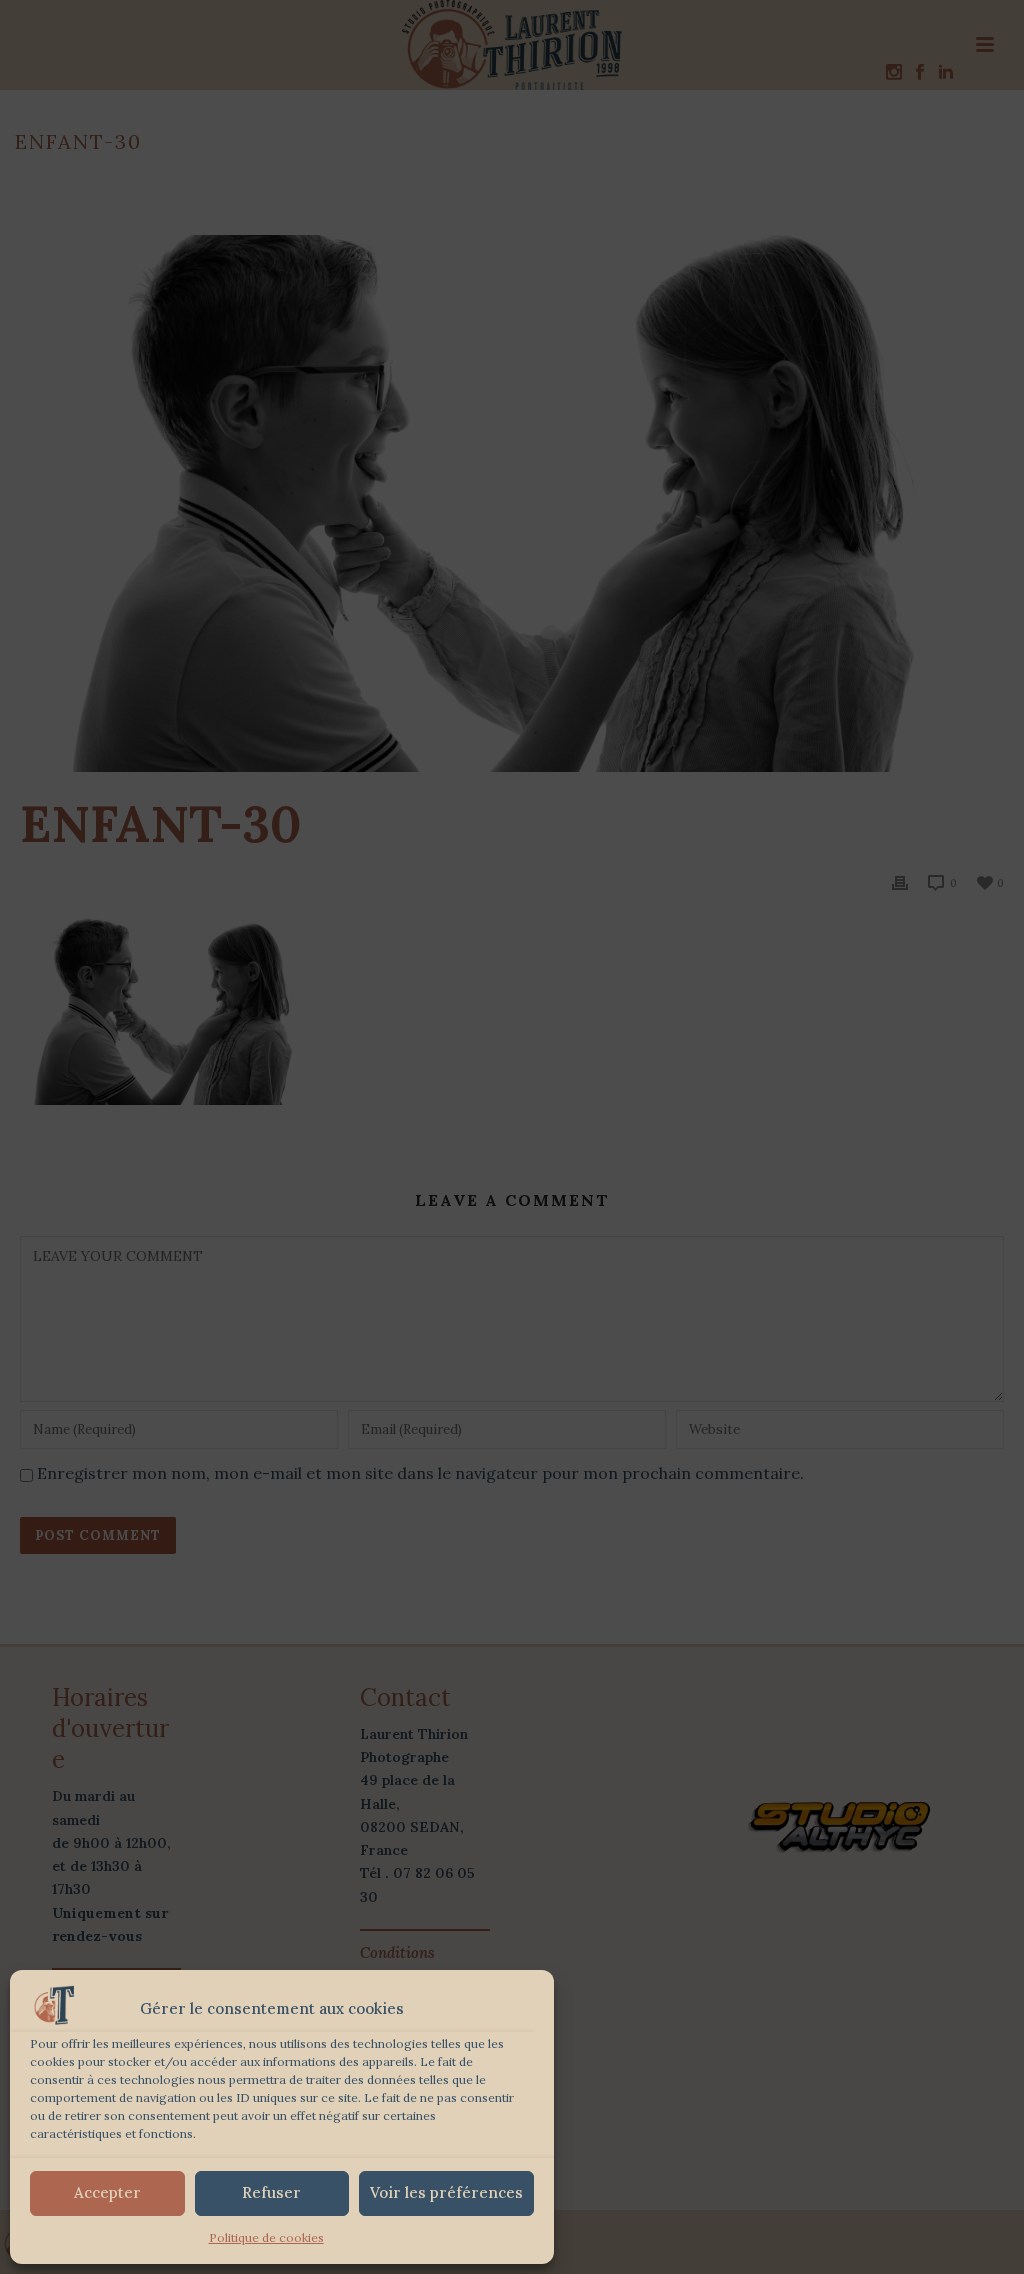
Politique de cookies (266, 2237)
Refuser (271, 2192)
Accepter (107, 2192)
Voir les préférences (446, 2192)
